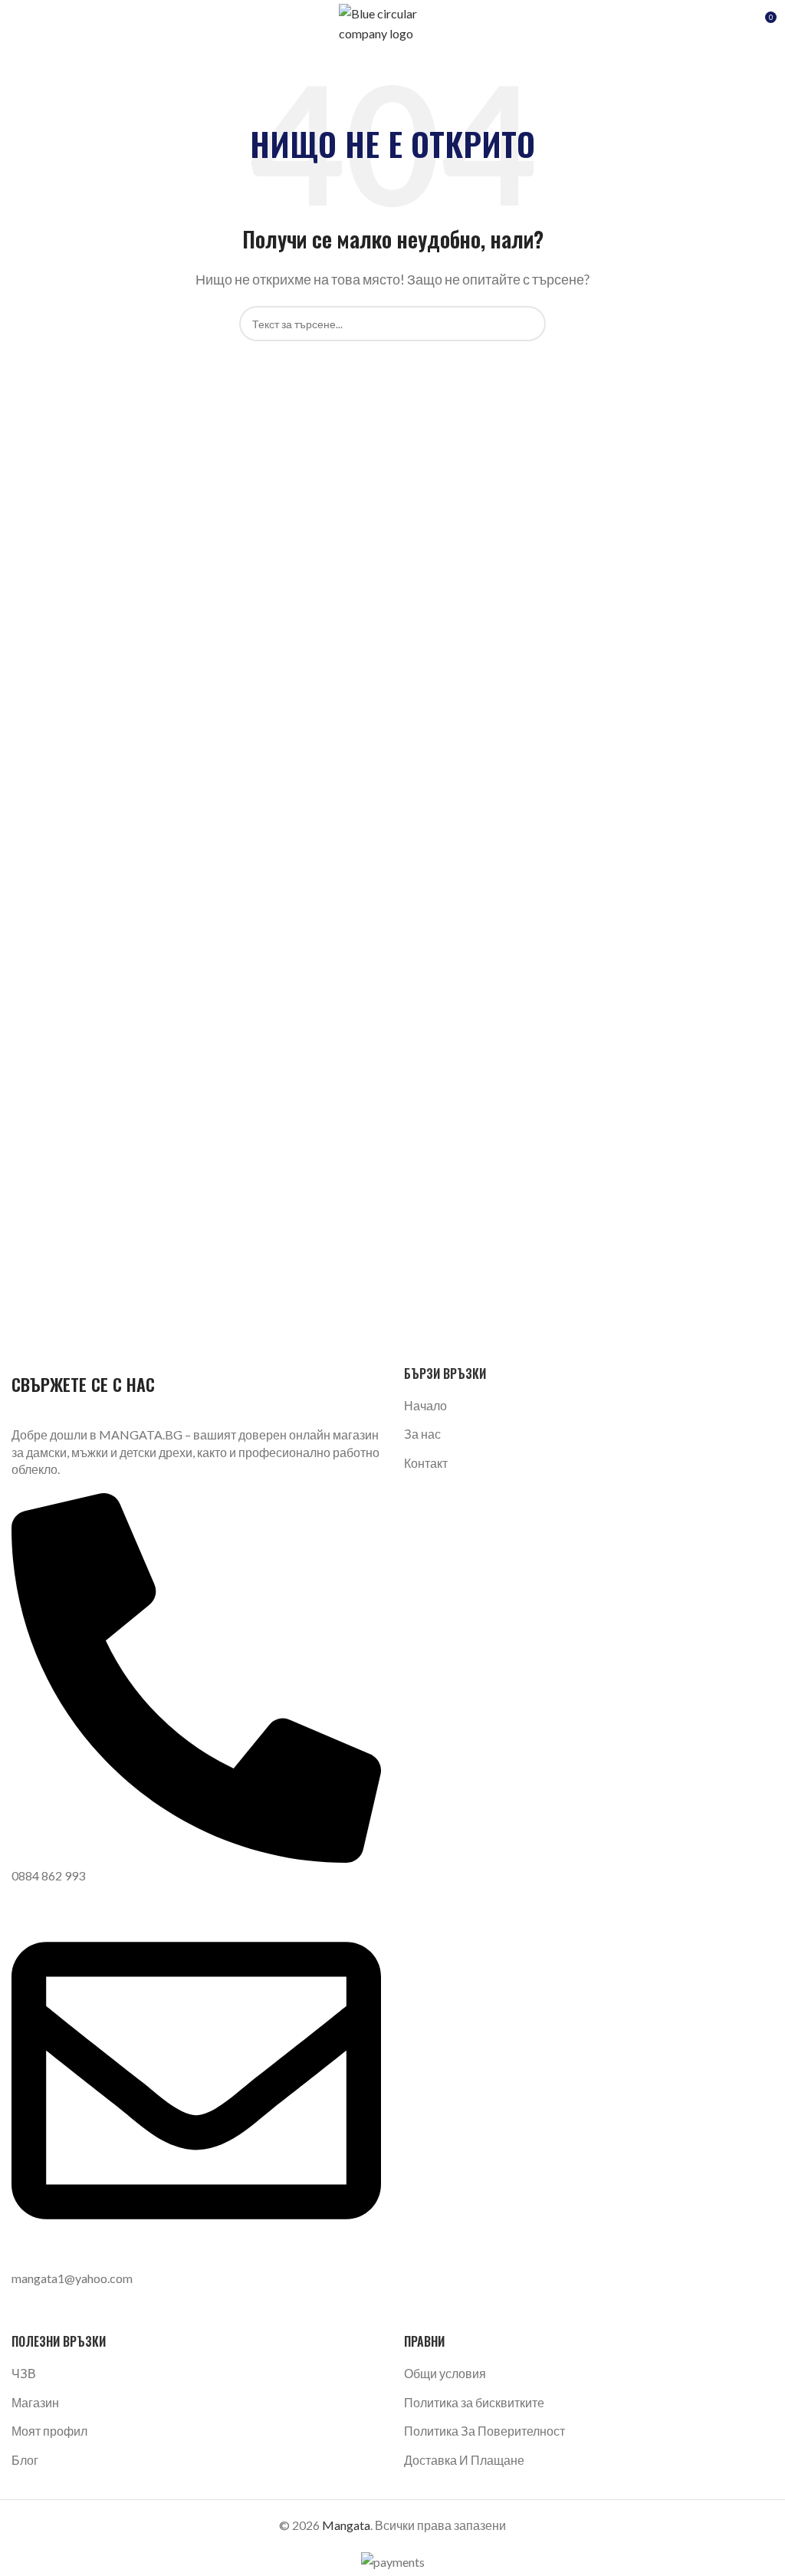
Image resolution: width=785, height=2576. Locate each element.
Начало (425, 1405)
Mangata (346, 2525)
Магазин (35, 2402)
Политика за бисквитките (474, 2402)
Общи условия (445, 2373)
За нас (422, 1434)
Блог (25, 2460)
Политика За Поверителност (484, 2431)
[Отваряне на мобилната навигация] (18, 23)
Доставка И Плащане (464, 2460)
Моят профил (49, 2431)
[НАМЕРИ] (528, 324)
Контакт (426, 1463)
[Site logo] (392, 21)
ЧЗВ (24, 2373)
